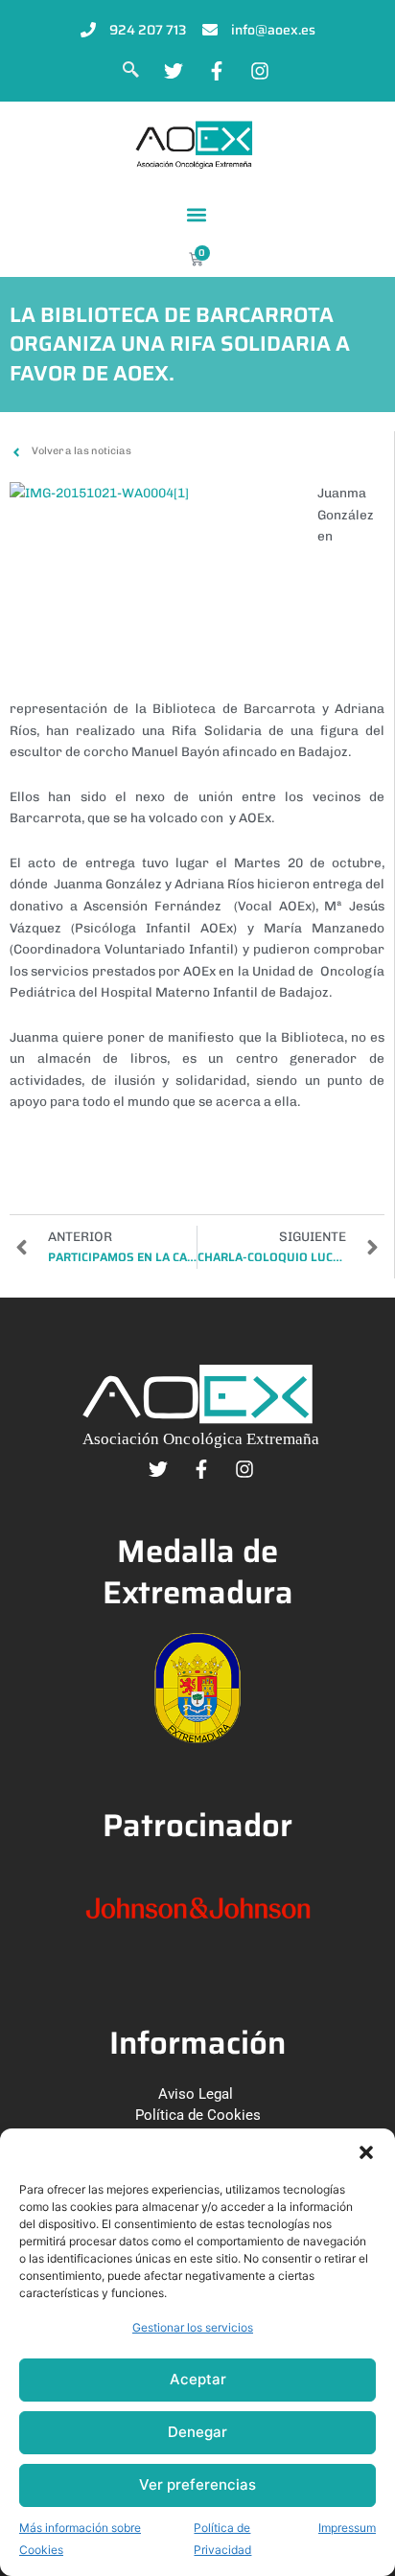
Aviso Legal (196, 2094)
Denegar (197, 2432)
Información (197, 2043)
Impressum (347, 2528)
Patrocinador (197, 1825)
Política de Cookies (198, 2115)
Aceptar (198, 2379)
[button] (366, 2152)
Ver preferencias (197, 2484)
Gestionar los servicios (193, 2327)
